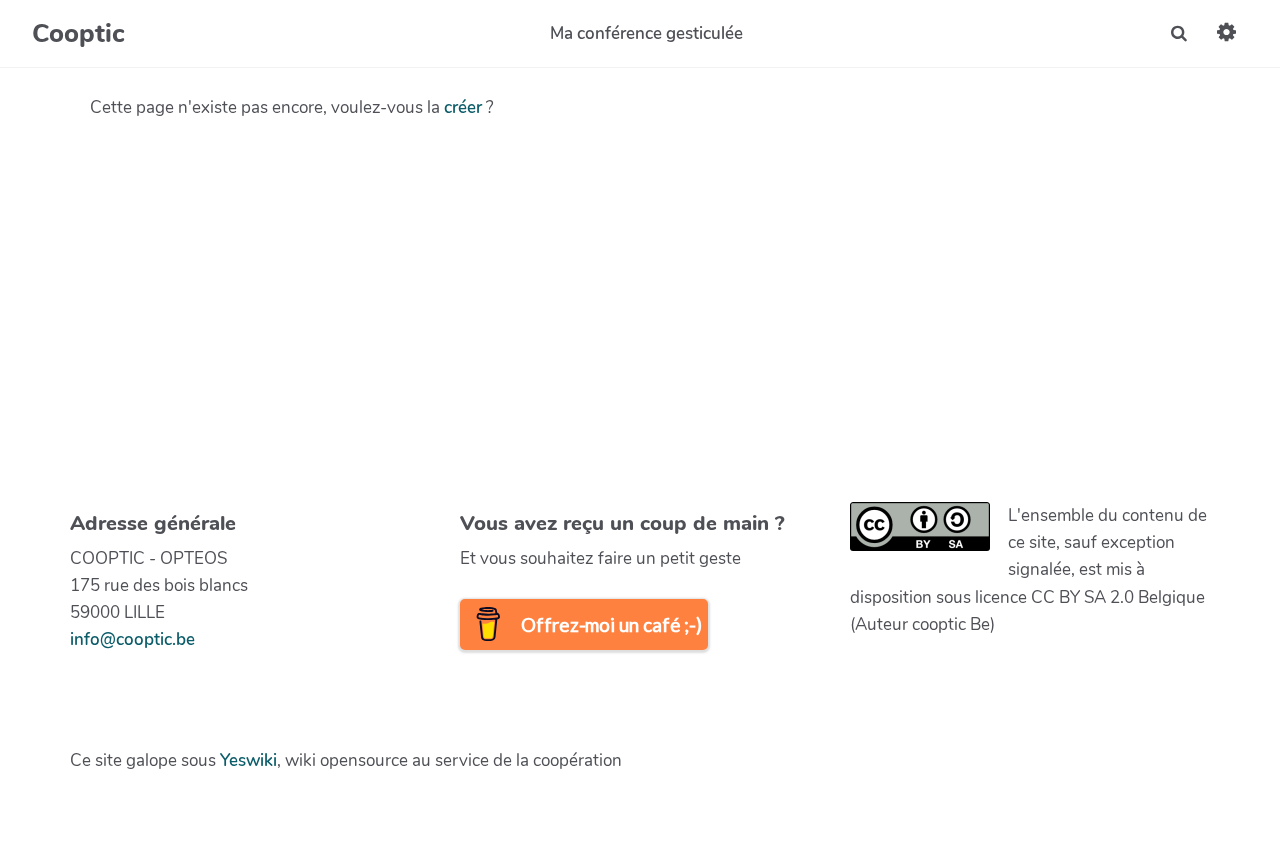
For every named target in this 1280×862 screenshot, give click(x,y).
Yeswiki (248, 760)
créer (463, 107)
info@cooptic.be (132, 639)
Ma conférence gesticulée (646, 33)
